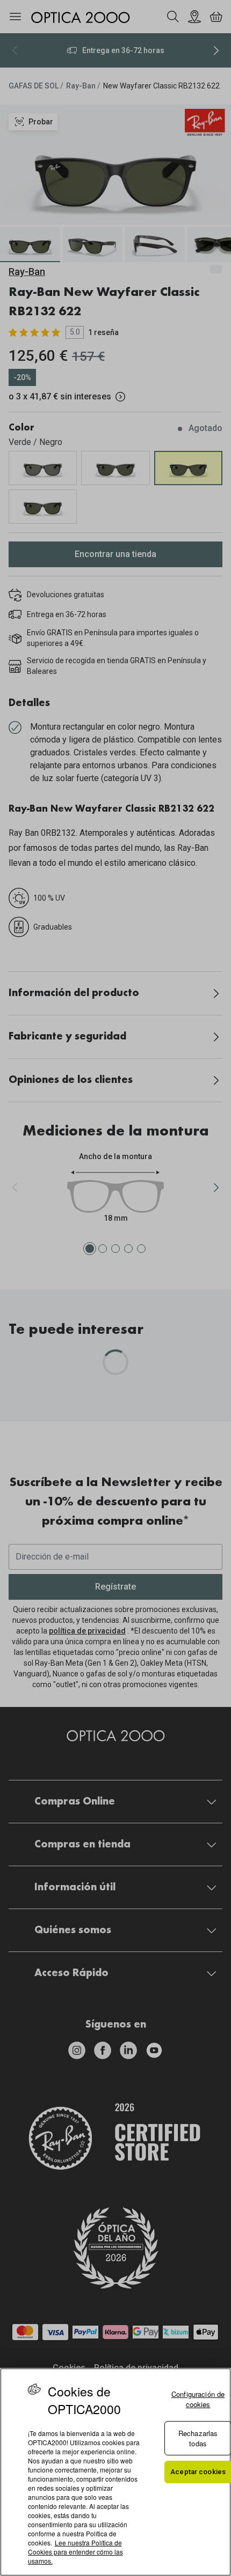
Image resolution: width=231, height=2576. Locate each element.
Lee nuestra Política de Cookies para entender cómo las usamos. (75, 2552)
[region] (115, 2472)
